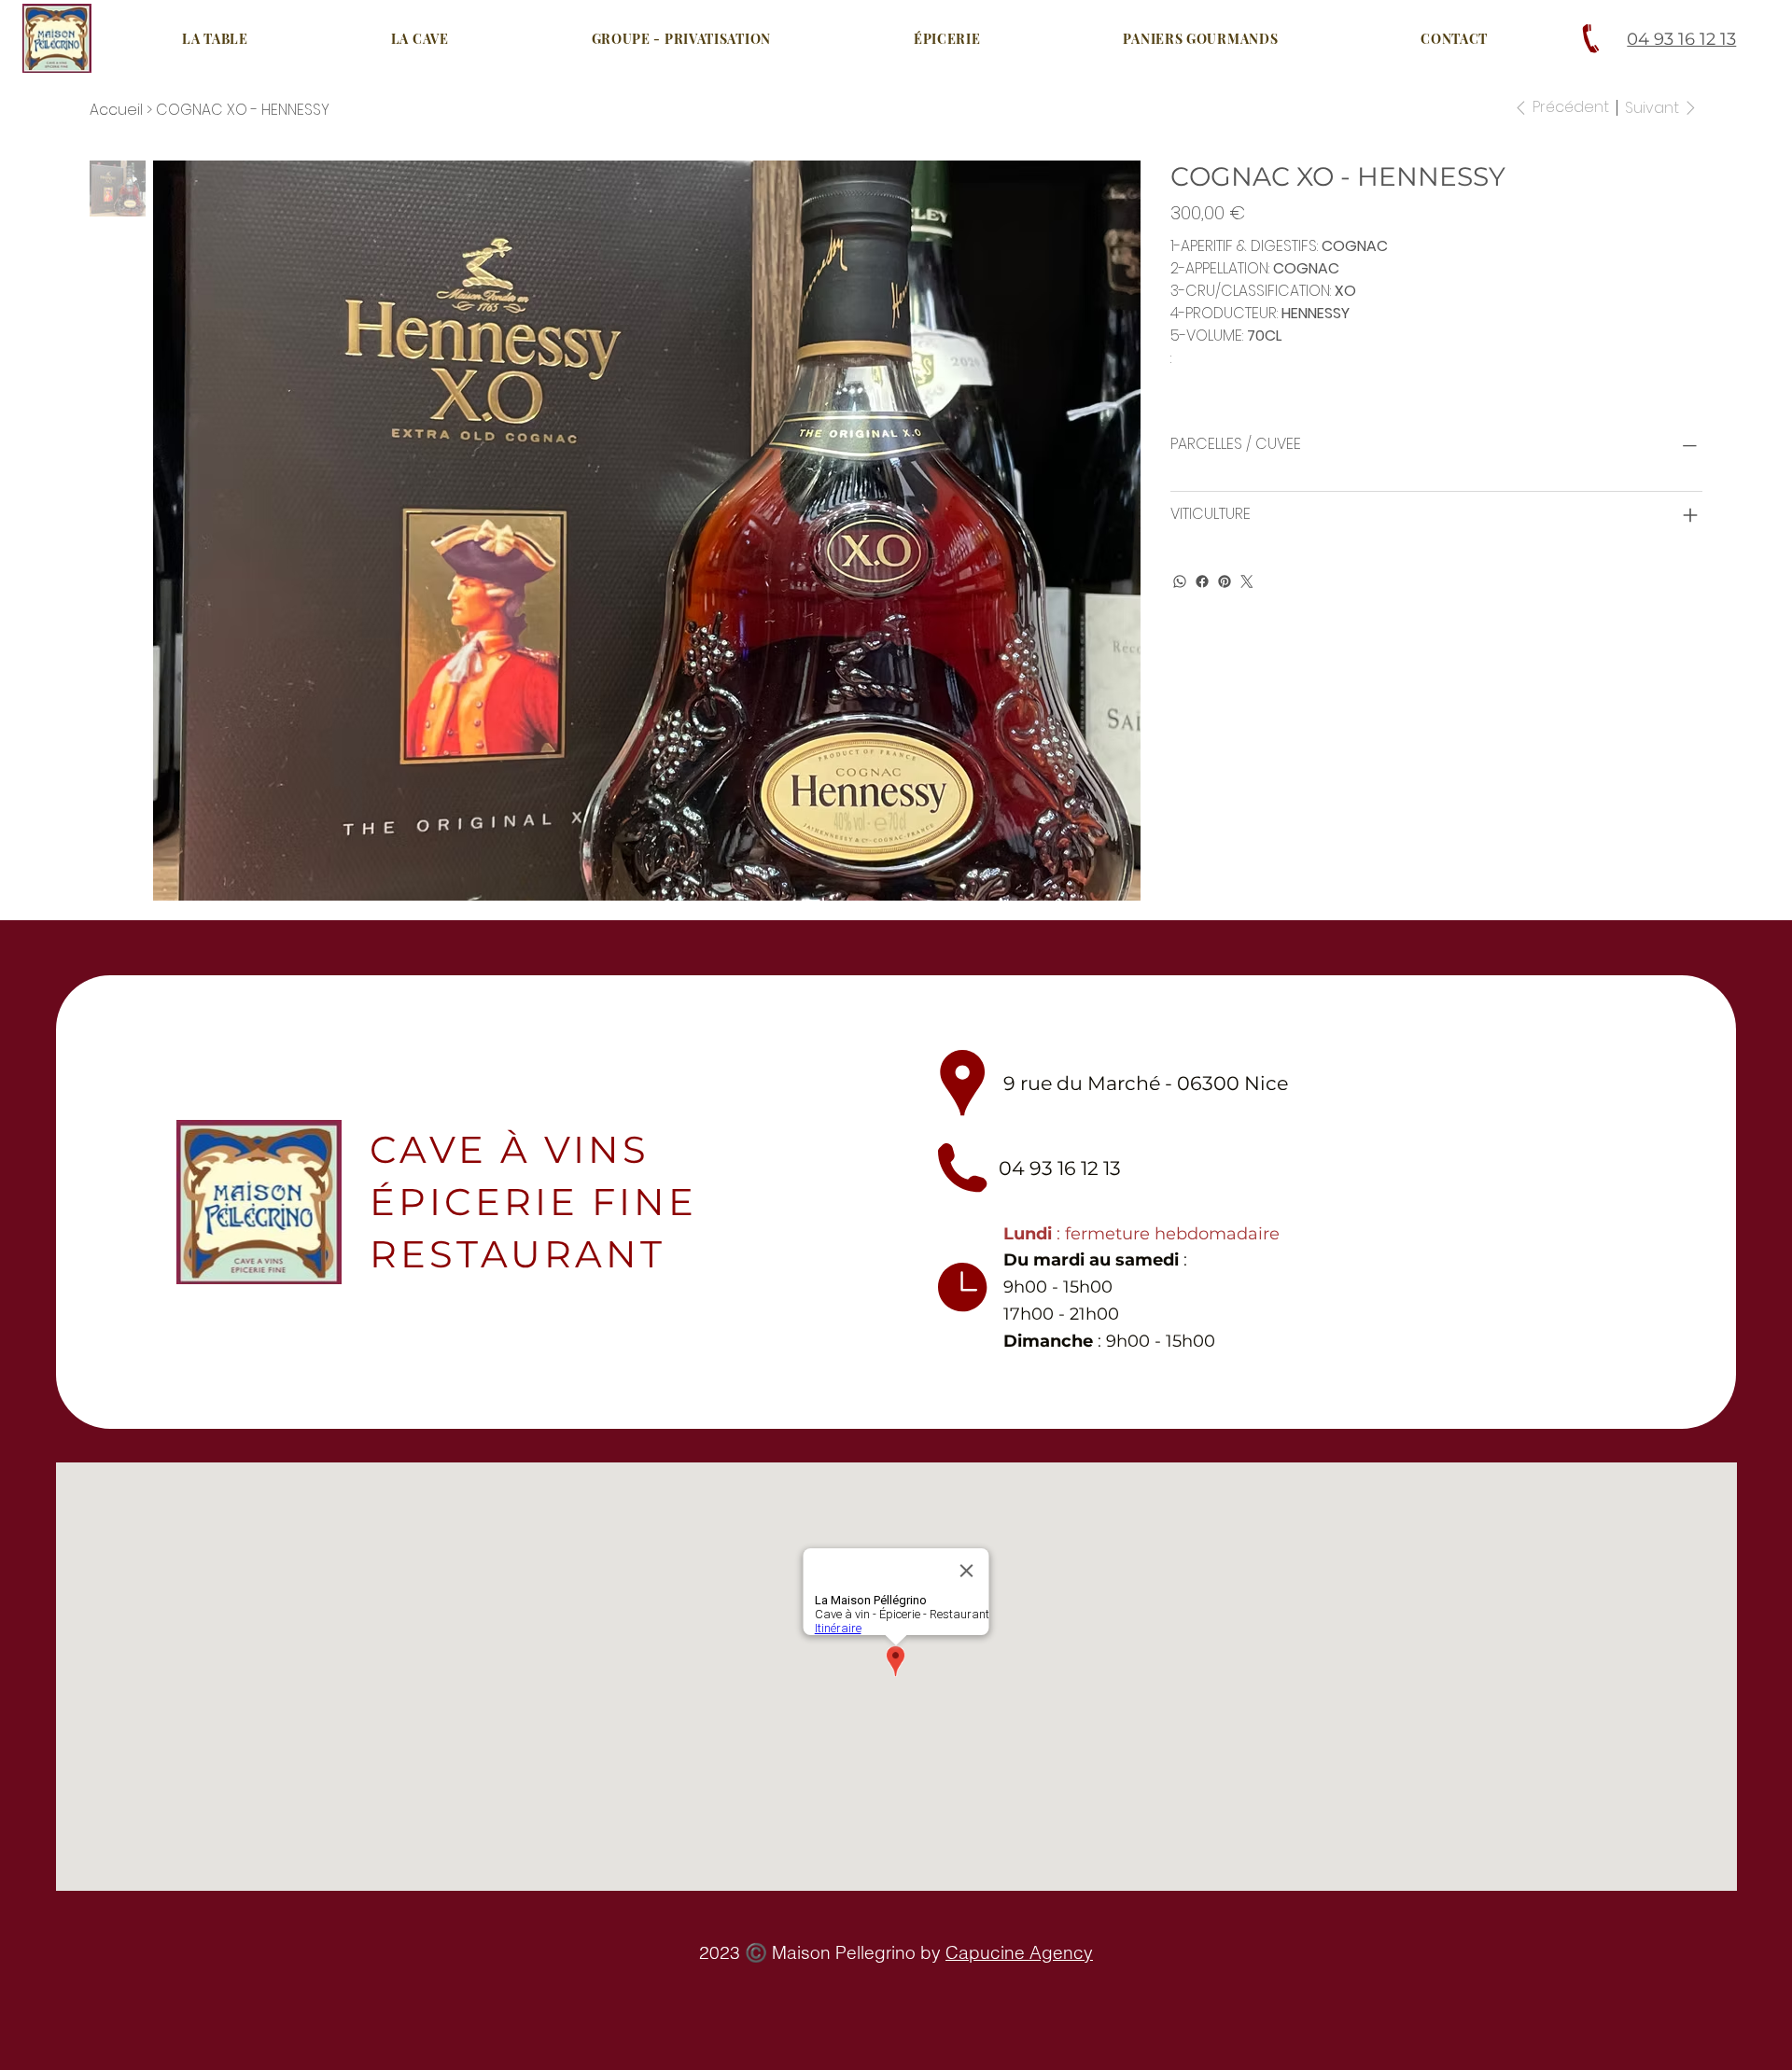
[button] (420, 39)
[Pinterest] (1225, 581)
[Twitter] (1247, 581)
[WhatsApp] (1180, 581)
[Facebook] (1202, 581)
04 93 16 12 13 (1681, 39)
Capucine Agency (1019, 1952)
